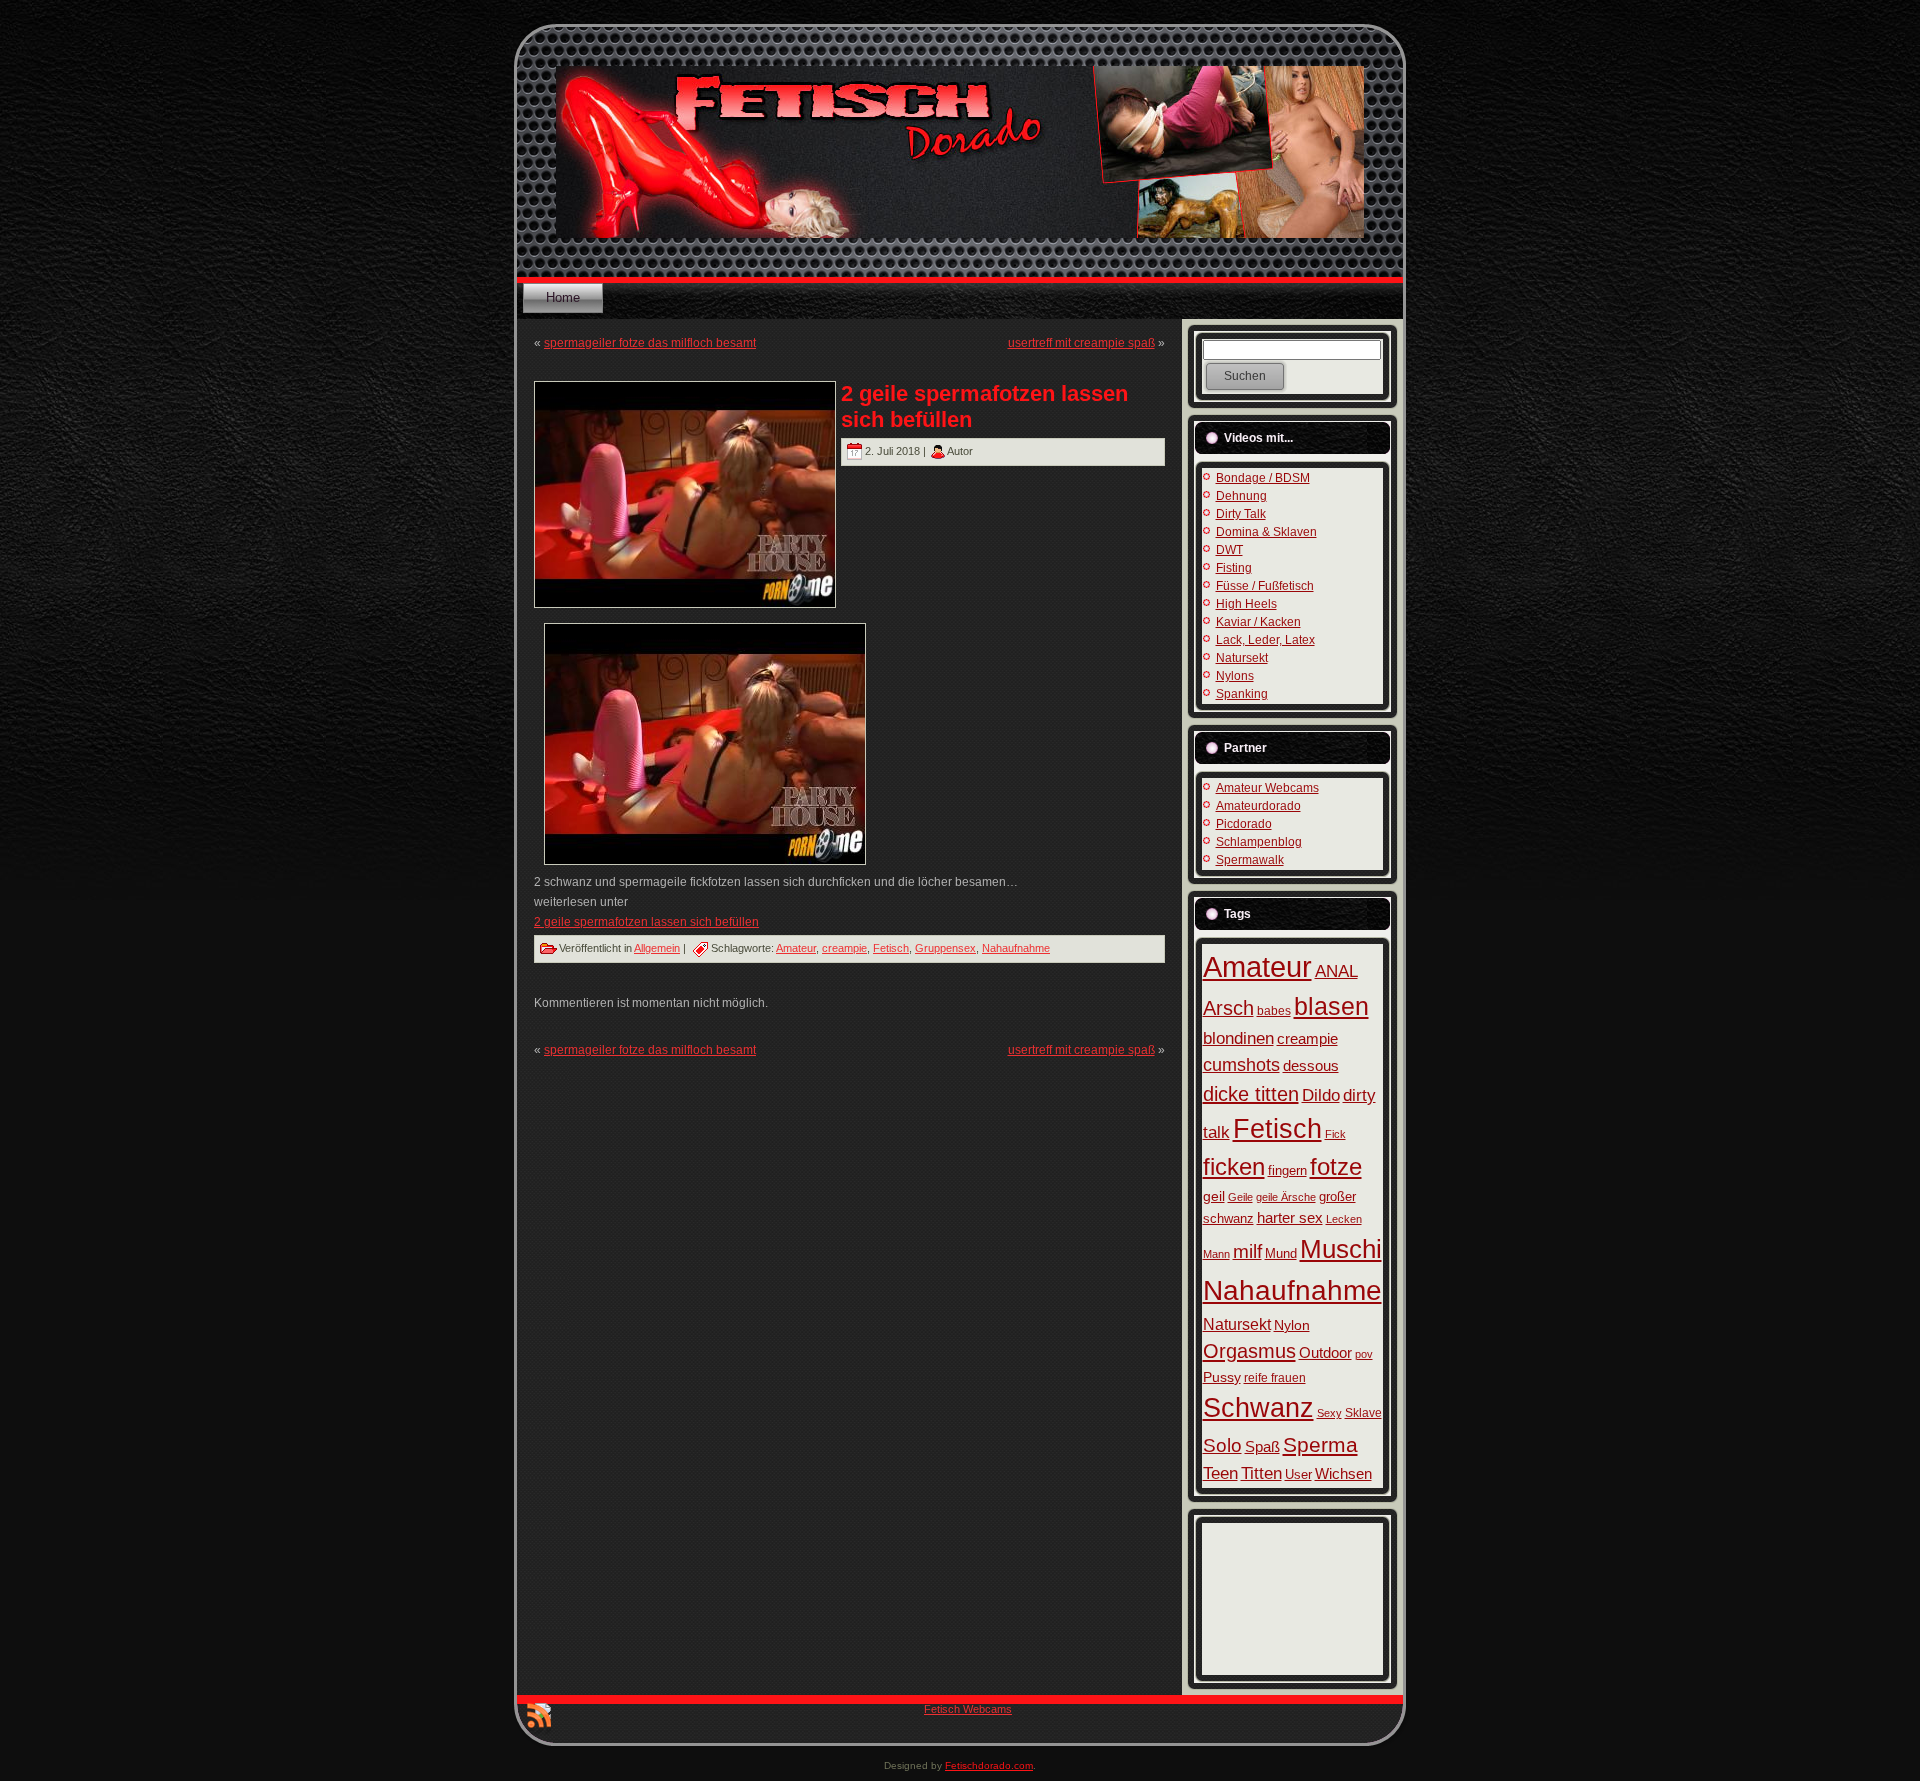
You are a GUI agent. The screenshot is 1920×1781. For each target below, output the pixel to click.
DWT (1229, 550)
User (1298, 1474)
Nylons (1235, 676)
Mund (1281, 1254)
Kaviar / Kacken (1258, 622)
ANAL (1336, 971)
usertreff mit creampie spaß (1081, 343)
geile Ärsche (1286, 1197)
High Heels (1246, 604)
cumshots (1241, 1065)
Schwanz (1258, 1407)
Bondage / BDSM (1263, 478)
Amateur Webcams (1267, 788)
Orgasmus (1249, 1351)
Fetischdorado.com (989, 1765)
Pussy (1222, 1377)
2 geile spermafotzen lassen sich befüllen (646, 922)
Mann (1216, 1254)
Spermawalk (1250, 860)
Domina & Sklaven (1266, 532)
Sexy (1329, 1413)
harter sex (1290, 1217)
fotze (1336, 1166)
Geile (1240, 1197)
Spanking (1242, 694)
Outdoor (1325, 1352)
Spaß (1262, 1447)
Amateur (796, 948)
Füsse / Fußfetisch (1265, 586)
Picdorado (1244, 824)
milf (1247, 1251)
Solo (1222, 1445)
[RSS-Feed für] (539, 1719)
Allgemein (657, 948)
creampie (844, 948)
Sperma (1320, 1444)
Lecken (1344, 1219)
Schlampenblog (1259, 842)
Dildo (1321, 1095)
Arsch (1228, 1008)
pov (1364, 1354)
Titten (1261, 1473)
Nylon (1292, 1325)
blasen (1331, 1006)
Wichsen (1343, 1473)
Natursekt (1242, 658)
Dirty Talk (1241, 514)
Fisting (1234, 568)
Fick (1335, 1134)
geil (1214, 1196)
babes (1274, 1011)
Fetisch (891, 948)
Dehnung (1241, 496)
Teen (1220, 1473)
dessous (1311, 1065)
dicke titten (1251, 1094)
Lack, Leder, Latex (1265, 640)
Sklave (1363, 1413)
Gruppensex (945, 948)
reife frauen (1275, 1378)
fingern (1287, 1170)
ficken (1234, 1166)
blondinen (1238, 1038)
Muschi (1341, 1249)
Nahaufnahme (1016, 948)
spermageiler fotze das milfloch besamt (650, 343)
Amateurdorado (1258, 806)
